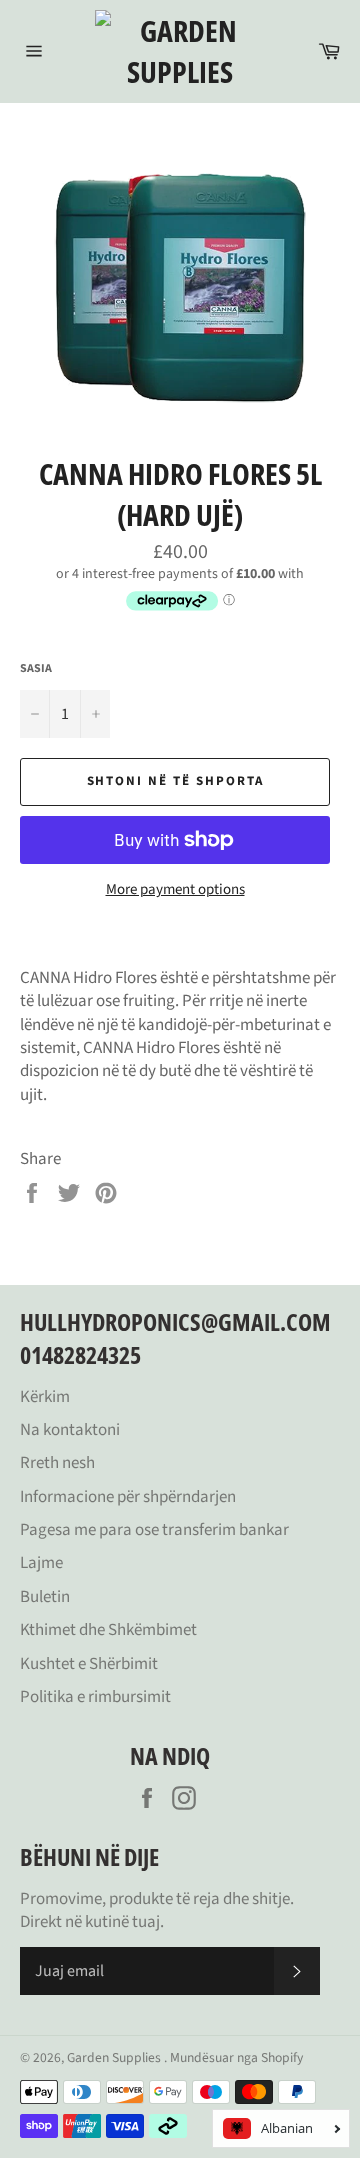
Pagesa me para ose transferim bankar (154, 1530)
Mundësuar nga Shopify (236, 2057)
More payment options (175, 890)
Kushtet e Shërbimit (89, 1664)
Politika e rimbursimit (95, 1697)
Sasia (36, 669)
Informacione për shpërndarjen (128, 1497)
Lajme (41, 1563)
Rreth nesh (57, 1463)
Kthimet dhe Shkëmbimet (108, 1630)
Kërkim (45, 1397)
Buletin (45, 1597)
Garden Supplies (115, 2057)
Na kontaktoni (70, 1430)
